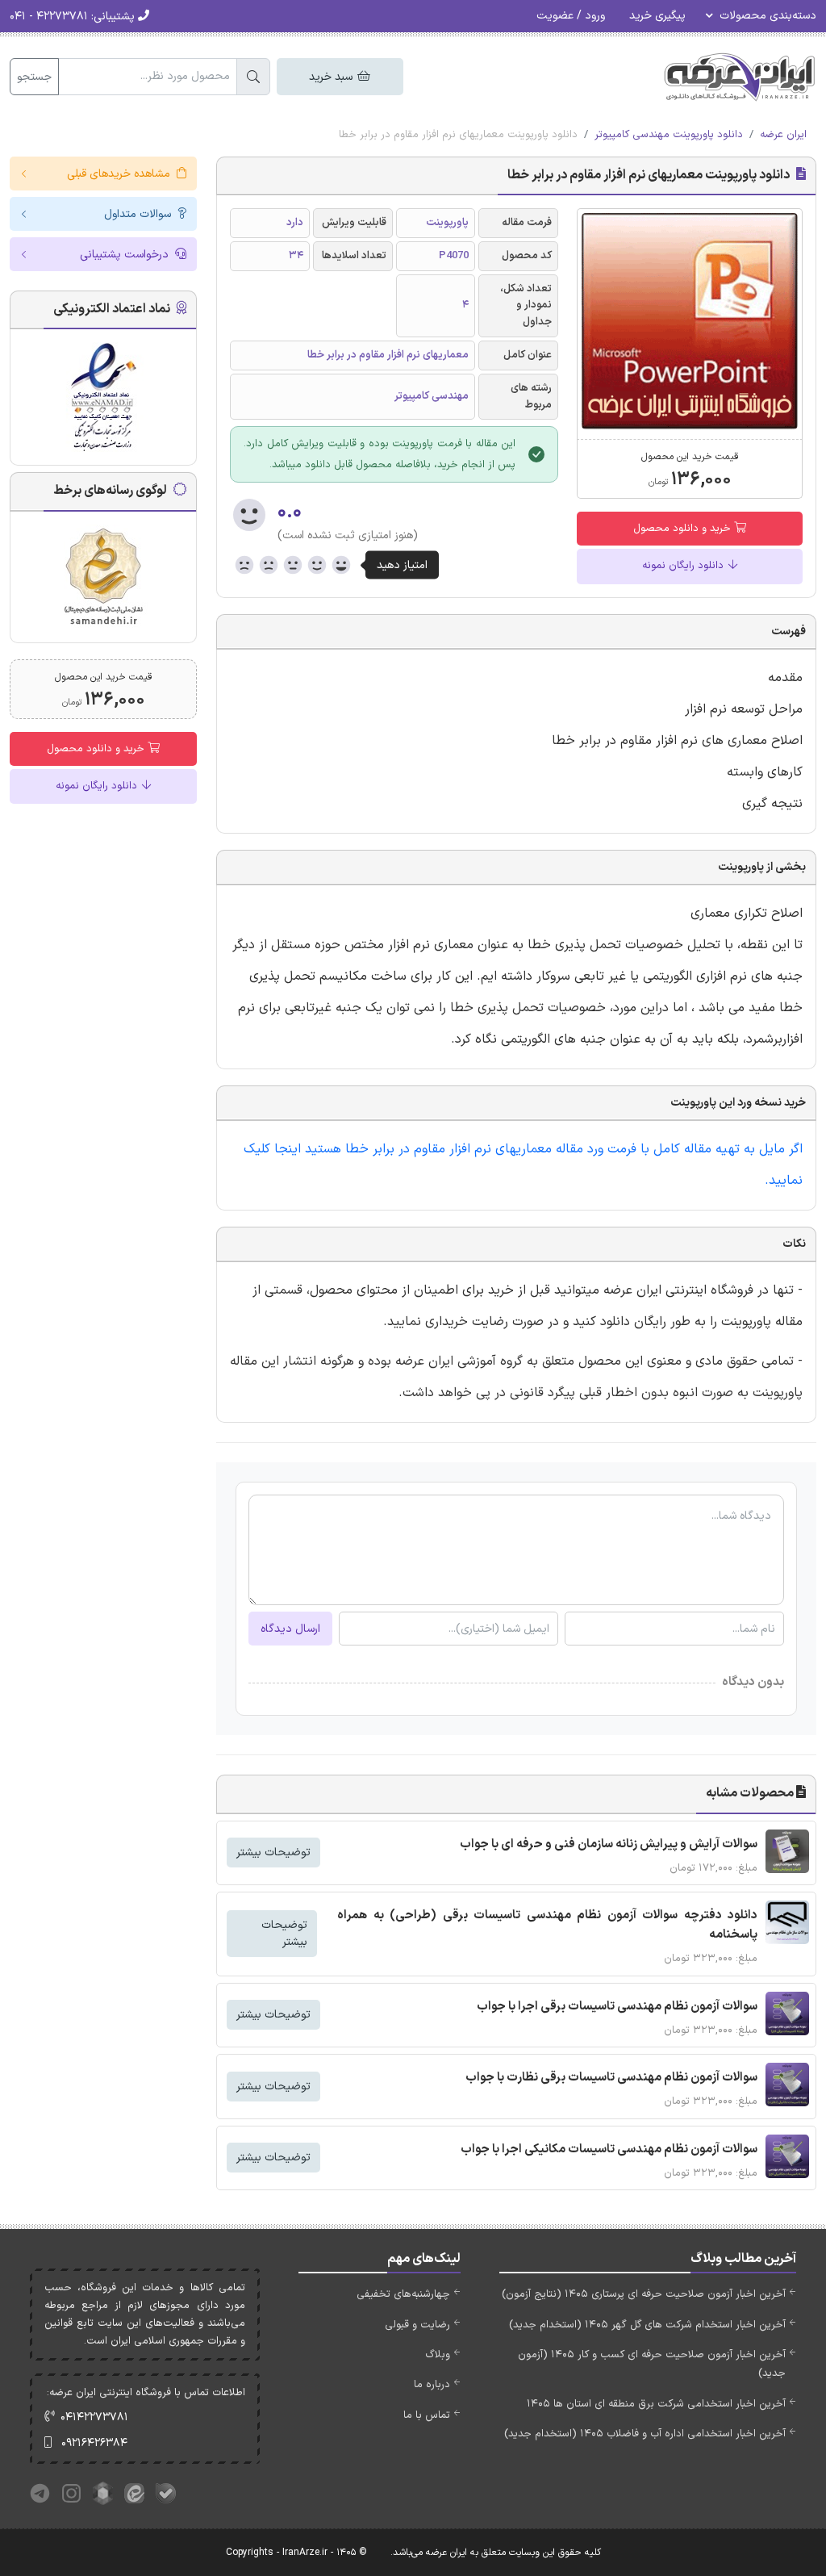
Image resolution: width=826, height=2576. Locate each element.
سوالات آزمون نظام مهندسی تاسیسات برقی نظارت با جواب (611, 2078)
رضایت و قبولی (417, 2325)
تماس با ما (427, 2415)
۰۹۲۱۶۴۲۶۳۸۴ (94, 2443)
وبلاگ (438, 2355)
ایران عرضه (783, 135)
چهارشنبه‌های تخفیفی (403, 2294)
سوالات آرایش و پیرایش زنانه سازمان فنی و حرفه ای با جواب (609, 1844)
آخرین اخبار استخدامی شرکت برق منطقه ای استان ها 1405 (656, 2404)
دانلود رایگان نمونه (684, 566)
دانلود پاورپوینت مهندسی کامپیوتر (669, 135)
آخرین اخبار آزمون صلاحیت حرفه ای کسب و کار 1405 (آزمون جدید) (652, 2364)
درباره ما (432, 2385)
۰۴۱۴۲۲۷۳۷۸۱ (94, 2417)
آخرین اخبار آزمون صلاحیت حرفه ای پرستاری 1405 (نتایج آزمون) (644, 2294)
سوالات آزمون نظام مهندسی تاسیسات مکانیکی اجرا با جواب (609, 2149)
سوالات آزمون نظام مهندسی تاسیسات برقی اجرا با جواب (617, 2007)
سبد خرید (332, 77)
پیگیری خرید (657, 16)
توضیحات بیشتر (273, 1853)
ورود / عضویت (571, 16)
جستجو (34, 77)
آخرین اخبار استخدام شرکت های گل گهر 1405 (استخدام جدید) (647, 2325)
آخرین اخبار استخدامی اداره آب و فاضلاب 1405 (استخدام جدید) (645, 2434)
